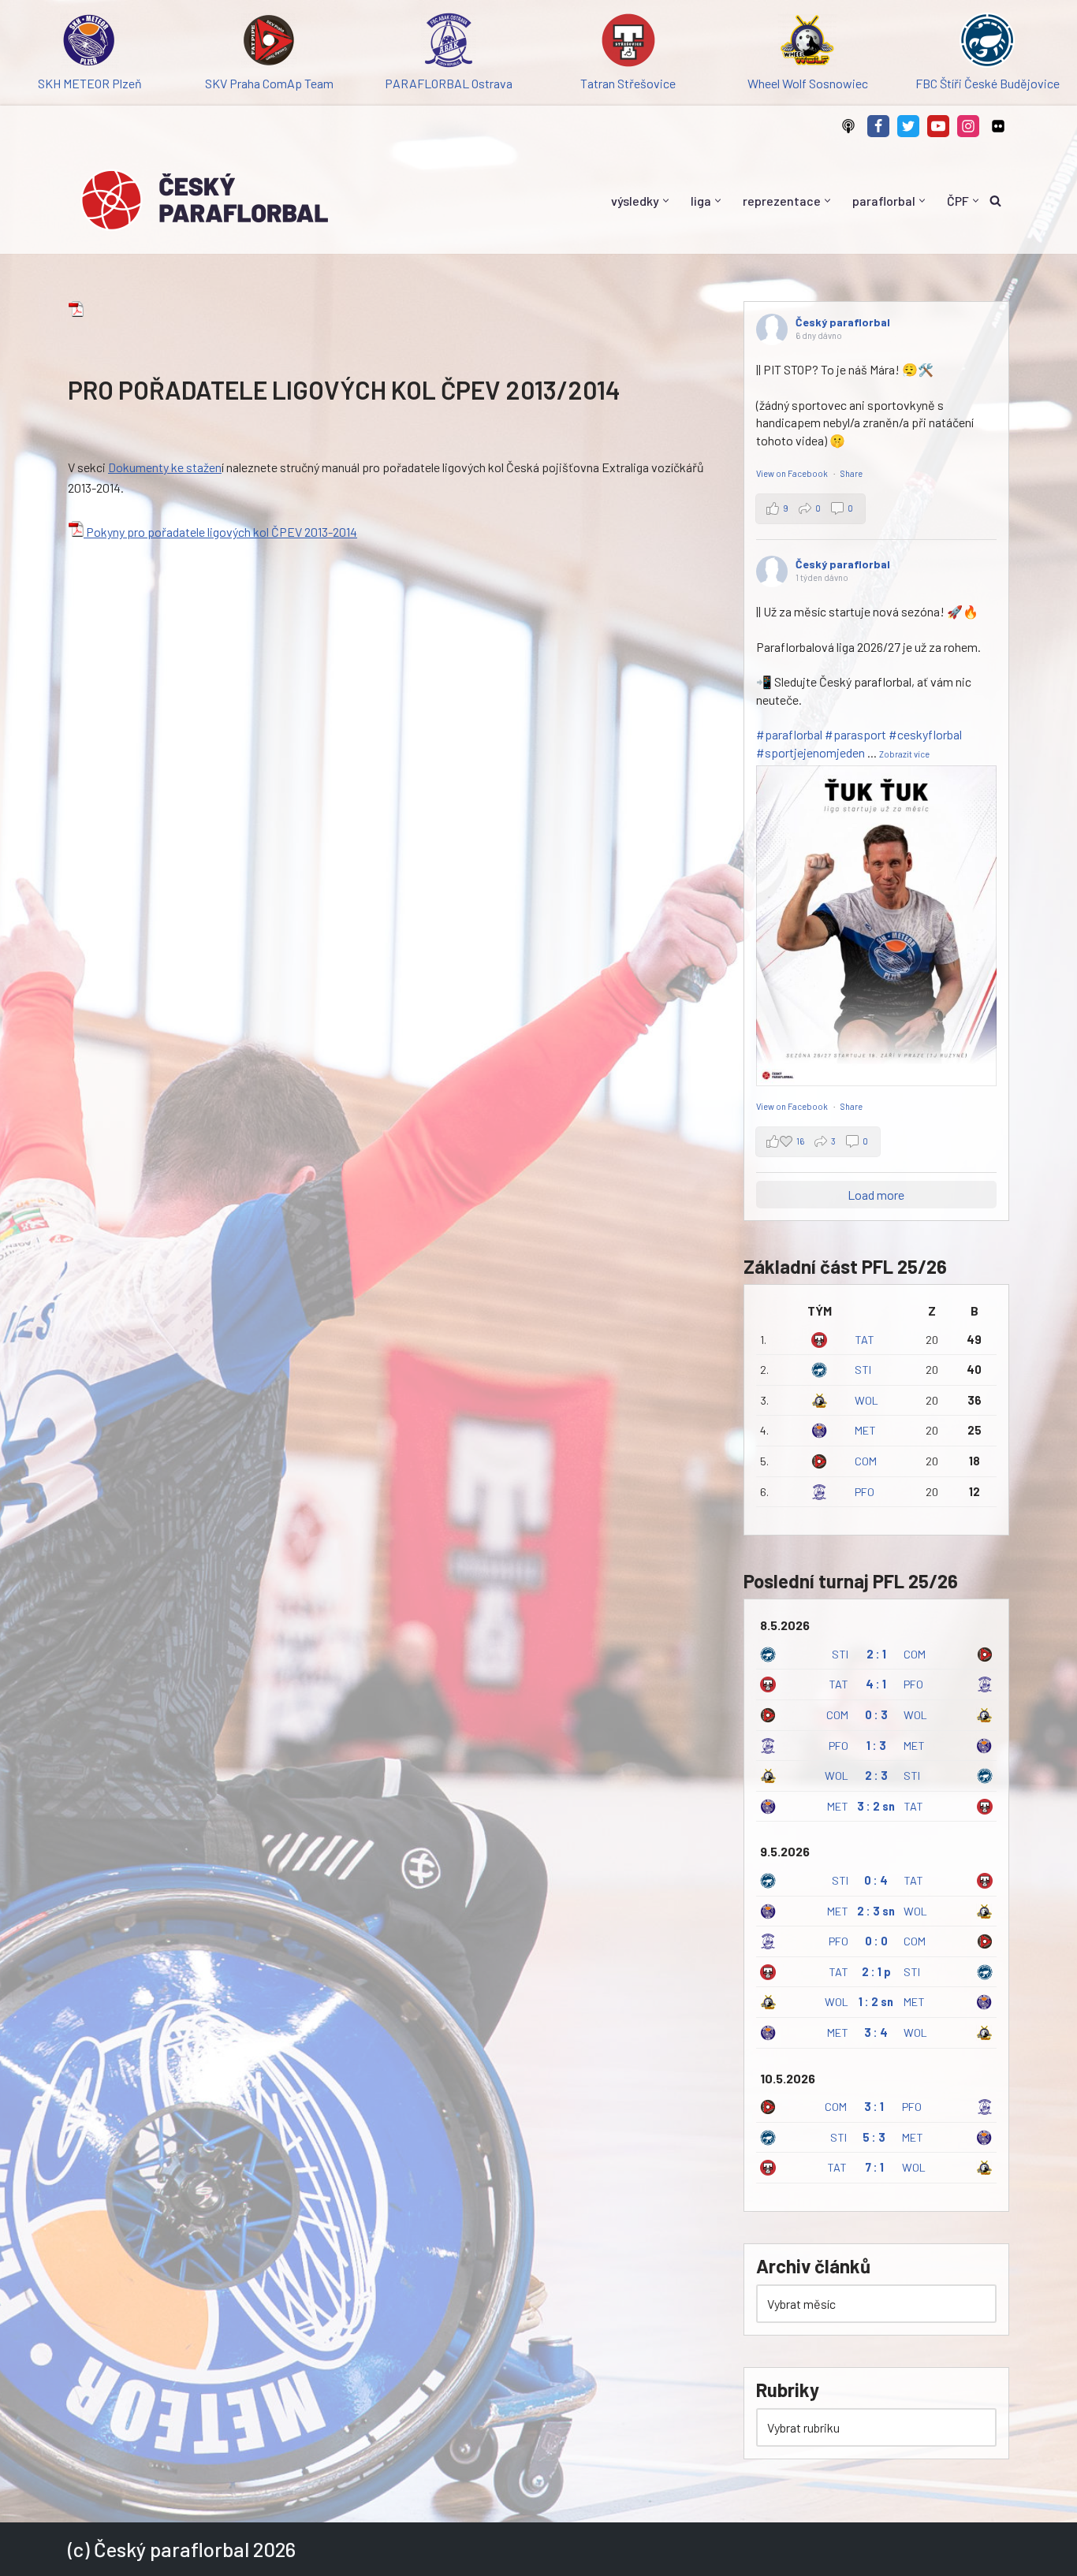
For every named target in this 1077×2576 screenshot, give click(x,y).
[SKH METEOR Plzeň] (90, 43)
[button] (666, 201)
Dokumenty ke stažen (165, 467)
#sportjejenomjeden (811, 752)
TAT (865, 1340)
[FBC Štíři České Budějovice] (987, 43)
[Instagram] (968, 126)
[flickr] (998, 126)
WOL (866, 1400)
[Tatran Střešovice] (628, 43)
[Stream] (848, 126)
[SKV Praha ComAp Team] (270, 43)
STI (863, 1370)
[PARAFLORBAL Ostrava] (449, 43)
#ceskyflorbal (925, 734)
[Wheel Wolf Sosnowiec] (808, 43)
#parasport (855, 734)
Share (852, 473)
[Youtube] (938, 126)
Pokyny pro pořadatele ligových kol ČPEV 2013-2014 (220, 532)
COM (866, 1461)
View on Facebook (793, 473)
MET (865, 1430)
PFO (865, 1492)
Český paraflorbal (843, 322)
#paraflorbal (789, 734)
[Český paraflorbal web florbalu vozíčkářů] (204, 200)
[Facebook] (878, 126)
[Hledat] (995, 201)
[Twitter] (908, 126)
